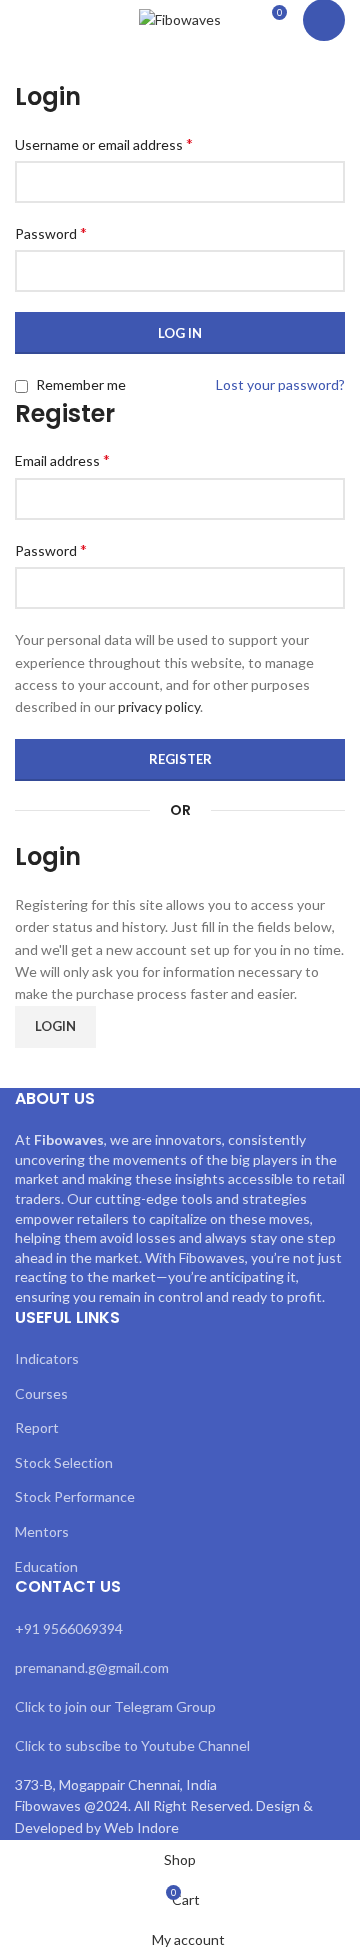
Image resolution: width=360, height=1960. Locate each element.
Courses (41, 1393)
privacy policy (159, 706)
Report (37, 1427)
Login (55, 1026)
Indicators (47, 1358)
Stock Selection (64, 1462)
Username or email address (104, 143)
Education (46, 1566)
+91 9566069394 (69, 1628)
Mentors (42, 1531)
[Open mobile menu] (23, 20)
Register (180, 759)
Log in (180, 333)
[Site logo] (180, 18)
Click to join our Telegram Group (115, 1706)
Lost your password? (280, 384)
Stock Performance (75, 1496)
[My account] (324, 20)
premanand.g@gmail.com (92, 1667)
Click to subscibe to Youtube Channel (132, 1745)
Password (51, 232)
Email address (62, 459)
